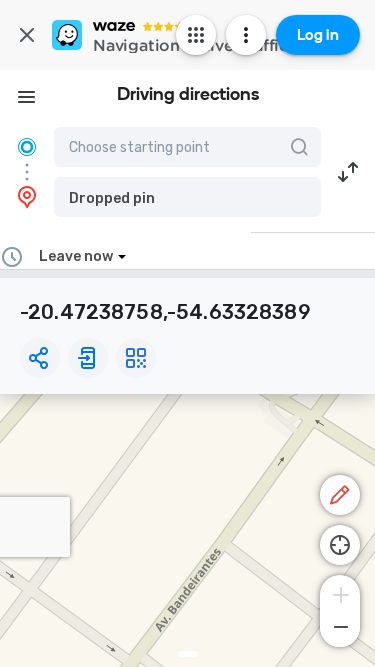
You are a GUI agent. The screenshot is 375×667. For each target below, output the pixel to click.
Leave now (76, 256)
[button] (187, 197)
